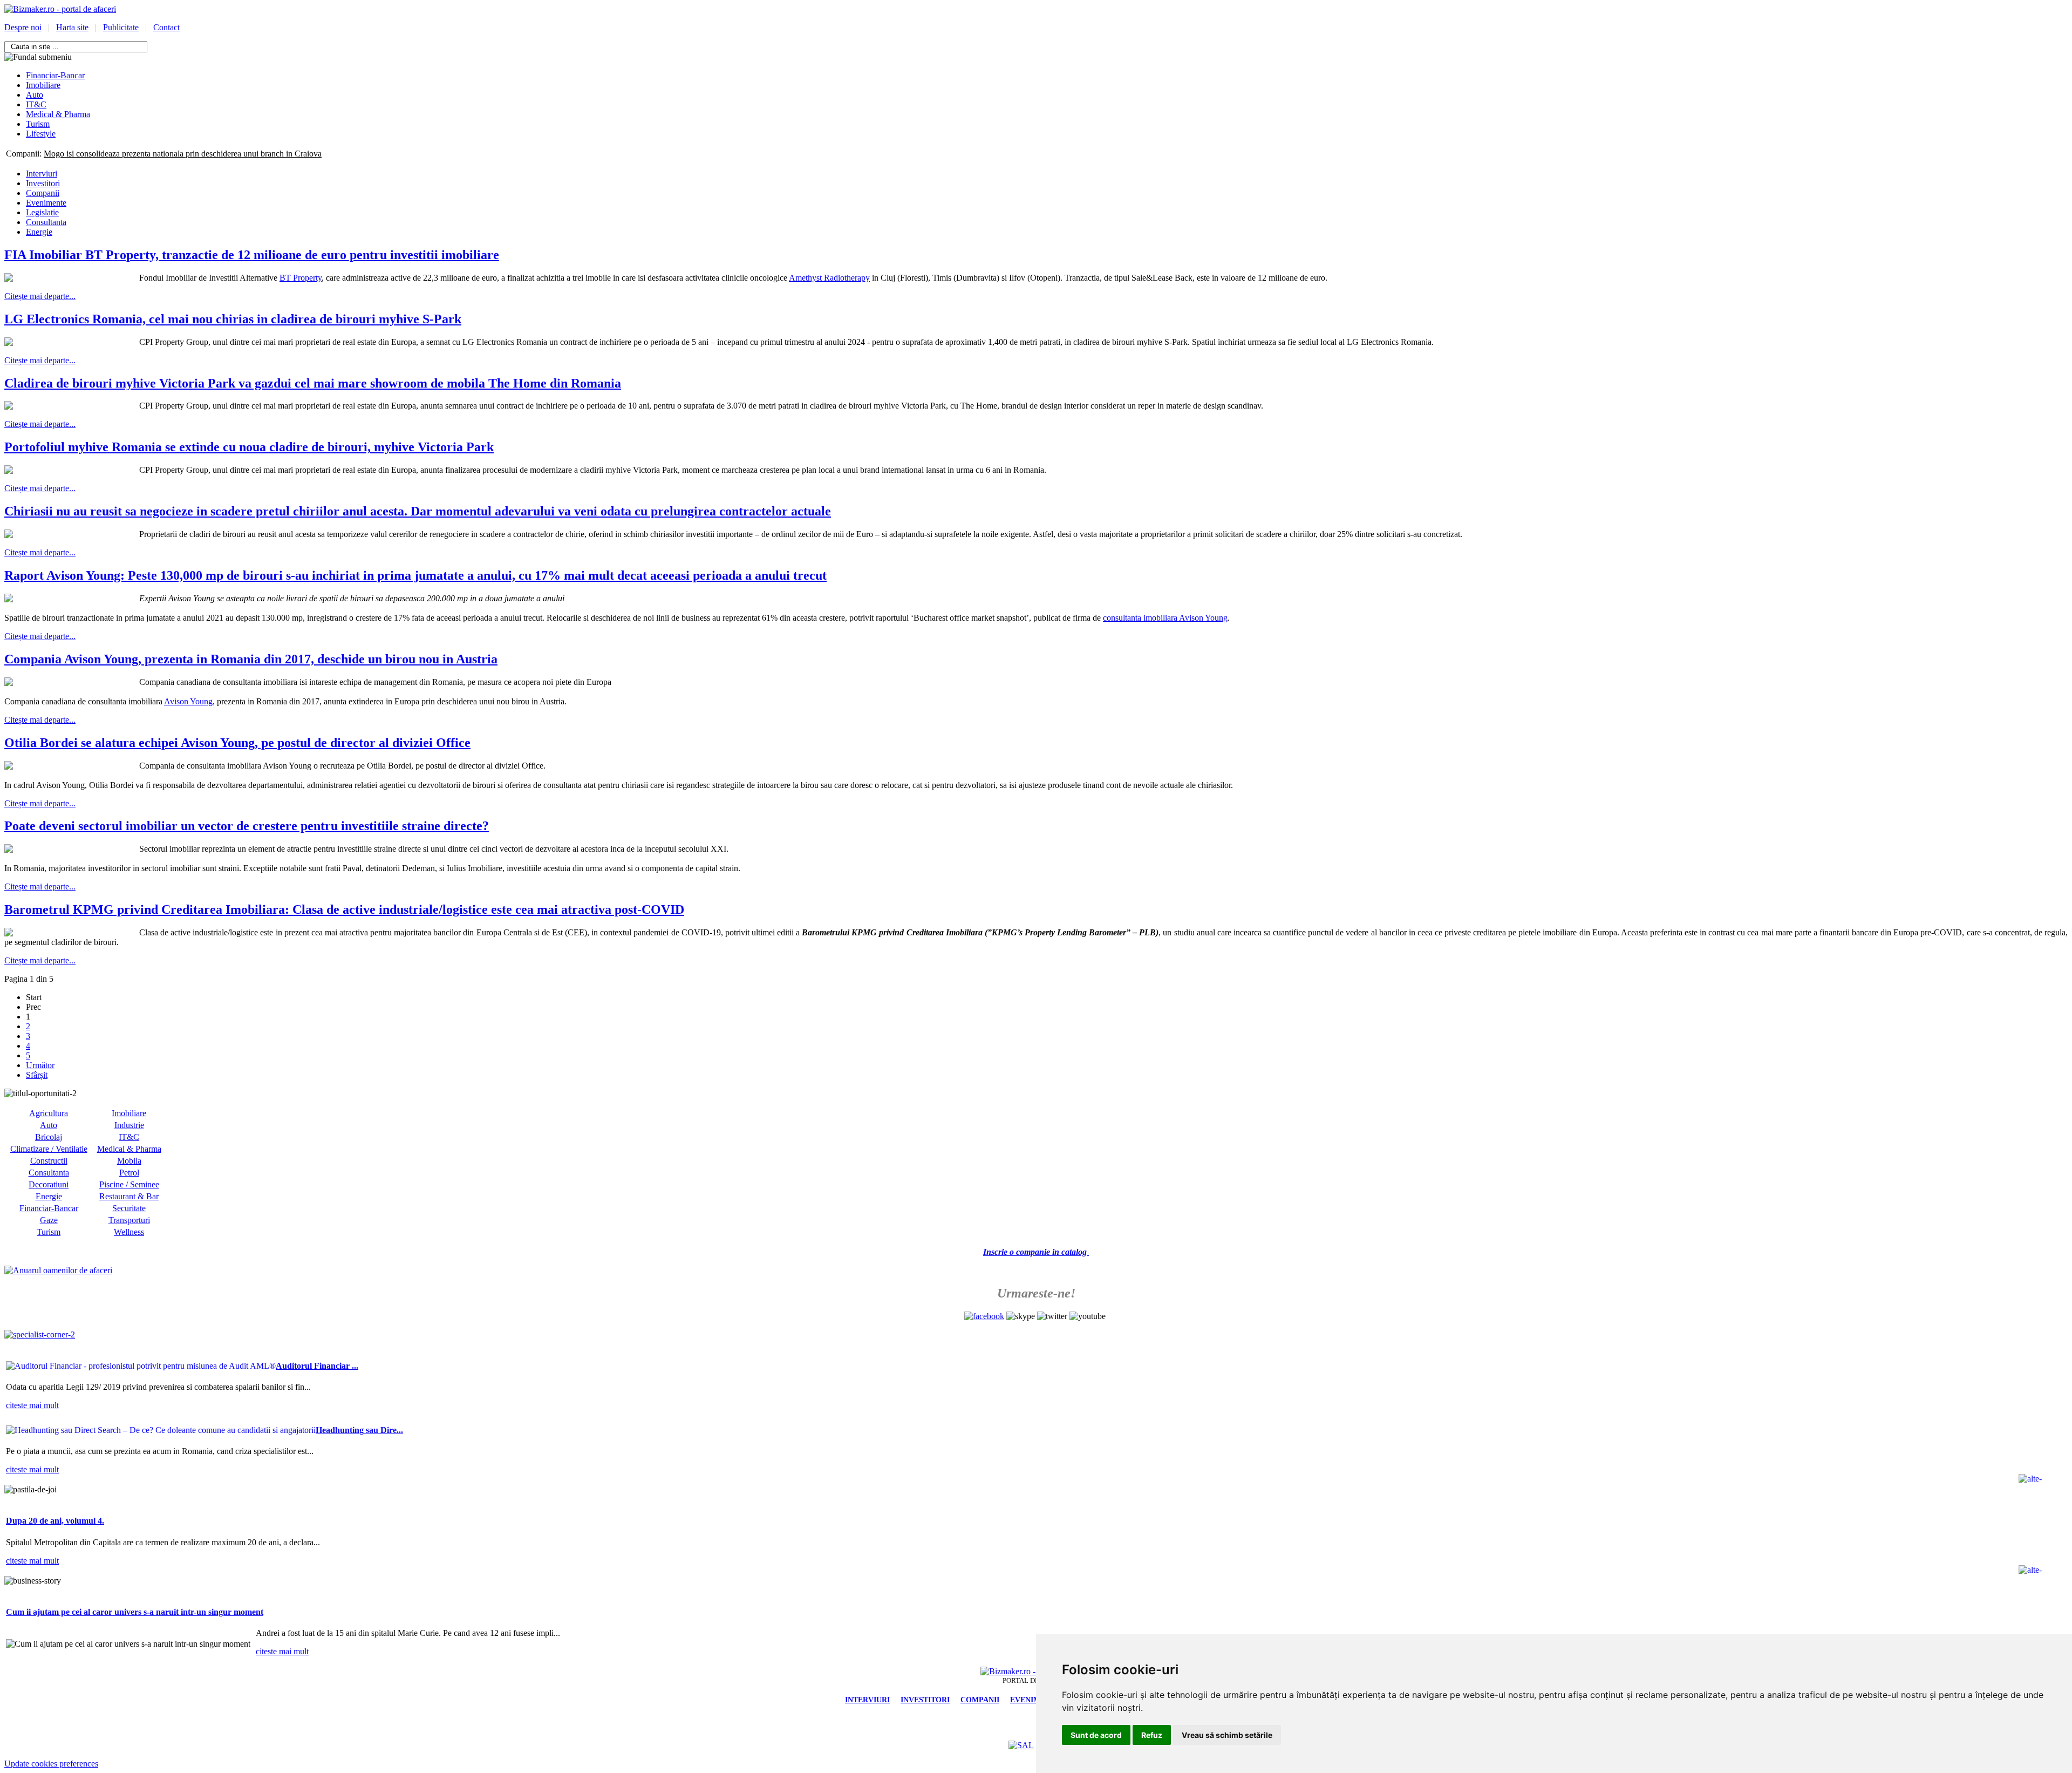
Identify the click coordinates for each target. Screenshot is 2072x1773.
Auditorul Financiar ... (317, 1366)
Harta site (72, 27)
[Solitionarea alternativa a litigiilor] (1021, 1745)
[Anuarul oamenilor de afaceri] (58, 1270)
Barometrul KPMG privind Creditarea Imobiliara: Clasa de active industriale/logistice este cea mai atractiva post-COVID (344, 909)
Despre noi (23, 27)
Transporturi (129, 1220)
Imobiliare (129, 1113)
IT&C (129, 1137)
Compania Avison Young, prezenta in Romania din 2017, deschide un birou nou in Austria (251, 659)
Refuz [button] (1152, 1735)
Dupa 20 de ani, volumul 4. (55, 1521)
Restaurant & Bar (129, 1196)
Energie (39, 232)
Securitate (129, 1208)
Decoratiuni (49, 1184)
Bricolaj (49, 1137)
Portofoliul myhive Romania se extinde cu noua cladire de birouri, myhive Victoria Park (249, 447)
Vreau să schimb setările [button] (1227, 1735)
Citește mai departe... (40, 296)
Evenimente (46, 203)
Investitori (43, 183)
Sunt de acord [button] (1096, 1735)
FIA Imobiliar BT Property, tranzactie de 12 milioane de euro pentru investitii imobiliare (252, 255)
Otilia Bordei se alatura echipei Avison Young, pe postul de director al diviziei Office (237, 743)
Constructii (49, 1161)
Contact (166, 27)
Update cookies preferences (51, 1764)
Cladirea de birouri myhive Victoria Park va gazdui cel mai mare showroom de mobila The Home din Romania (313, 383)
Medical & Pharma (129, 1149)
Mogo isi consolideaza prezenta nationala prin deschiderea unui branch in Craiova (183, 154)
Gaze (49, 1220)
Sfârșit (37, 1075)
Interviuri (42, 174)
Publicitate (121, 27)
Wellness (129, 1232)
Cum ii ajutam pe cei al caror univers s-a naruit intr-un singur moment (135, 1612)
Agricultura (49, 1113)
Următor (40, 1065)
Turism (49, 1232)
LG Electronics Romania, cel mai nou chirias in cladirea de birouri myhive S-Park (233, 319)
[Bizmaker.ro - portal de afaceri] (60, 9)
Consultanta (46, 222)
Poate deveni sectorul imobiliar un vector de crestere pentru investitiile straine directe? (247, 826)
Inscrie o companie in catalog (1036, 1252)
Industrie (129, 1125)
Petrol (129, 1173)
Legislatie (42, 212)
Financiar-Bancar (49, 1208)
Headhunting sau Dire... (359, 1430)
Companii (43, 193)
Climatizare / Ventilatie (49, 1149)
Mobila (129, 1161)
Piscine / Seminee (129, 1184)
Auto (49, 1125)
